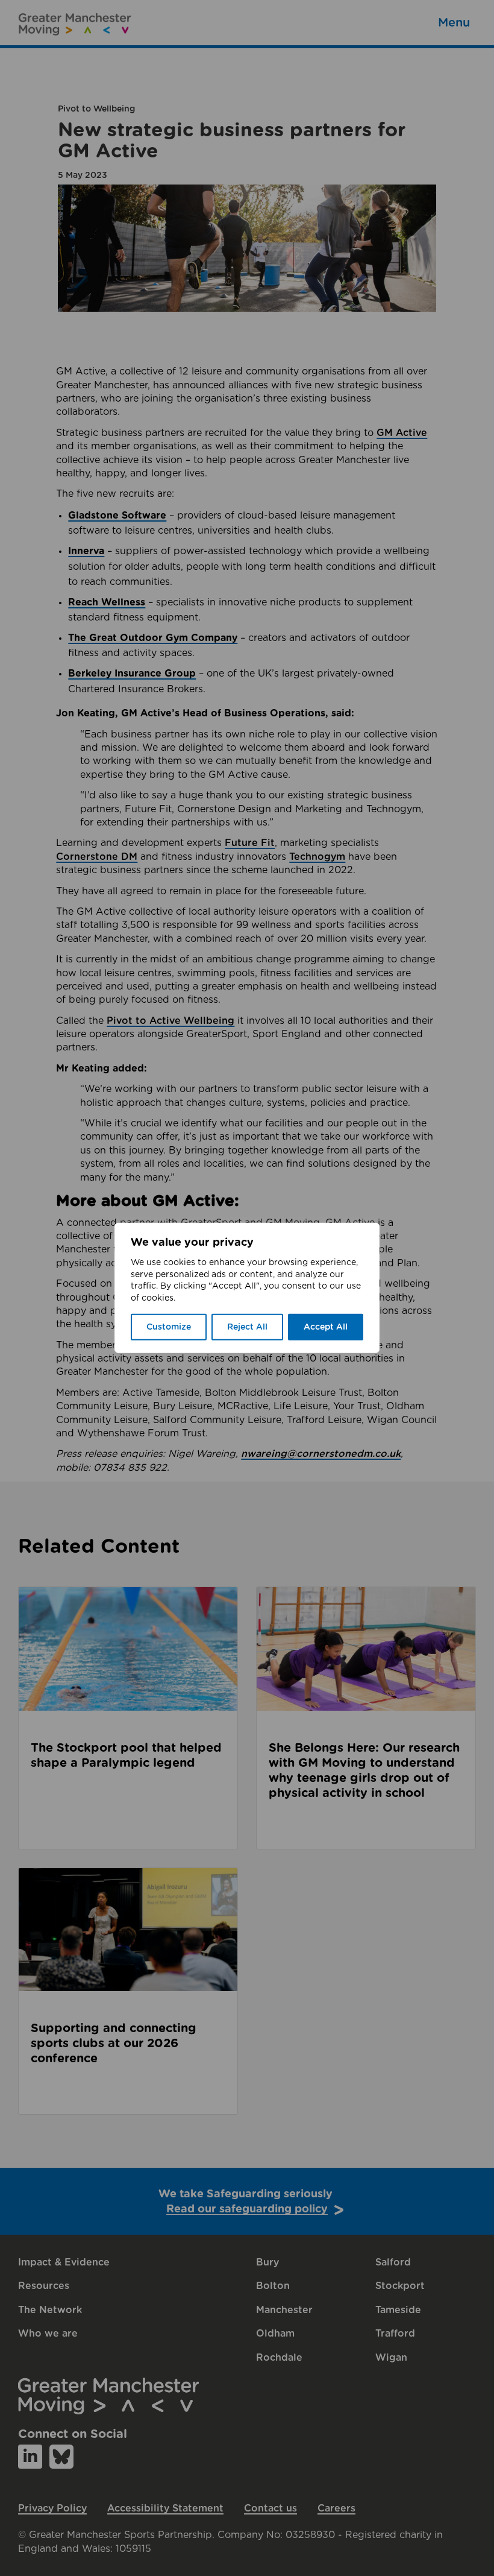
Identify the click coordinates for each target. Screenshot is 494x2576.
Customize (169, 1327)
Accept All (326, 1327)
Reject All (247, 1327)
